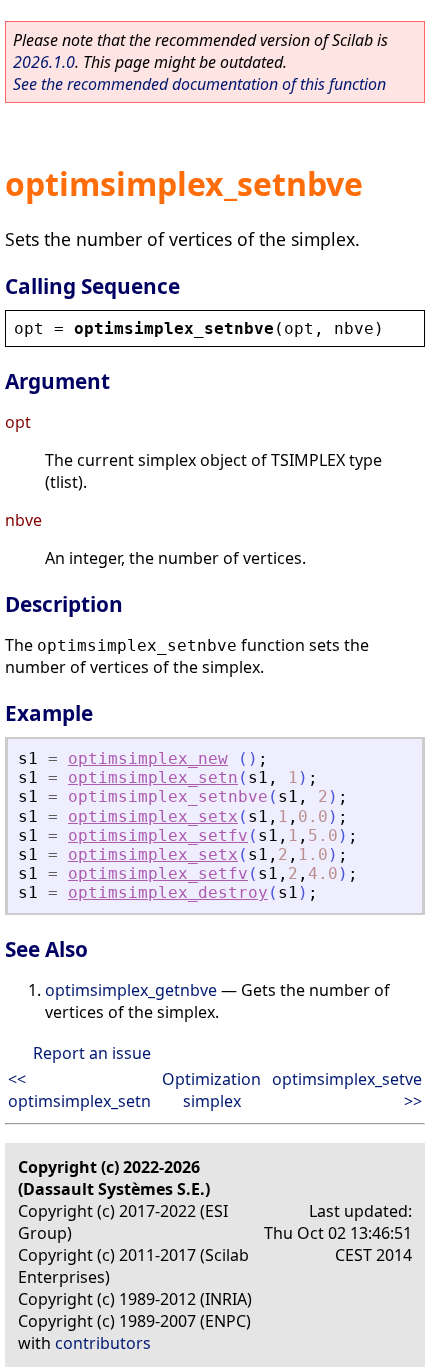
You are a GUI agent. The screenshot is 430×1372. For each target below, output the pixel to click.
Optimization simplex (211, 1090)
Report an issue (92, 1053)
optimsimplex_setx (153, 816)
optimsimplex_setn (153, 777)
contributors (103, 1343)
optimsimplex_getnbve (131, 990)
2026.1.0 (44, 62)
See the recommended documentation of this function (199, 84)
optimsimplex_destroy (168, 892)
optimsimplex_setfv (158, 835)
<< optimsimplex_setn (79, 1090)
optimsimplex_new (148, 758)
